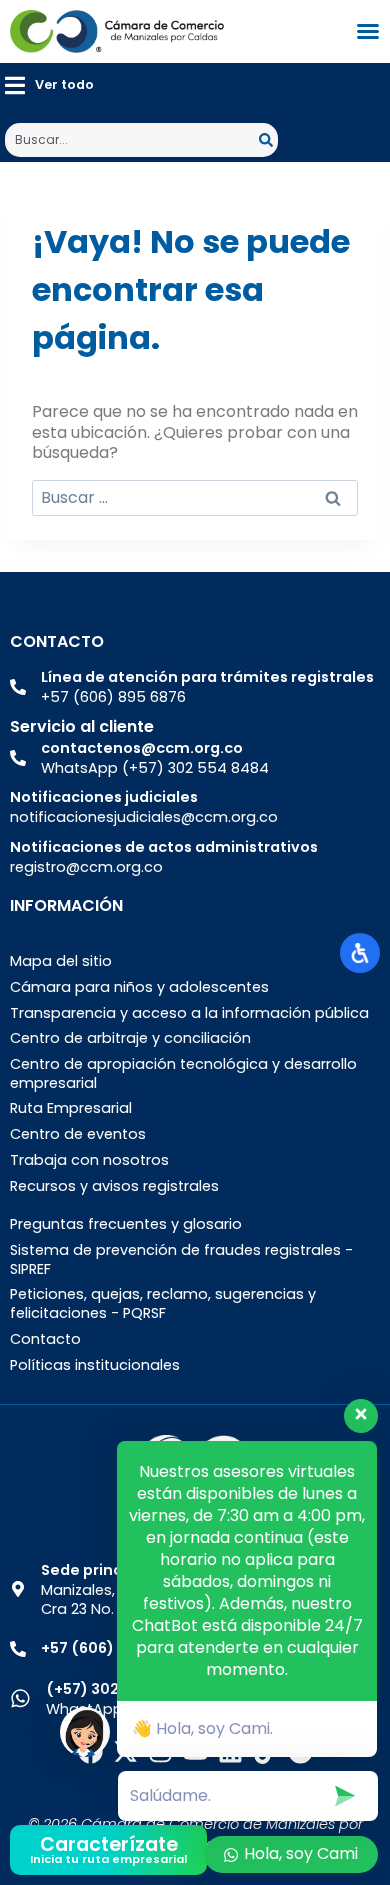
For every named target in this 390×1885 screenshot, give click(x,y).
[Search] (268, 140)
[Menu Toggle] (368, 31)
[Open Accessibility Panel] (360, 953)
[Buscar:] (195, 497)
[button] (49, 85)
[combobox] (132, 140)
